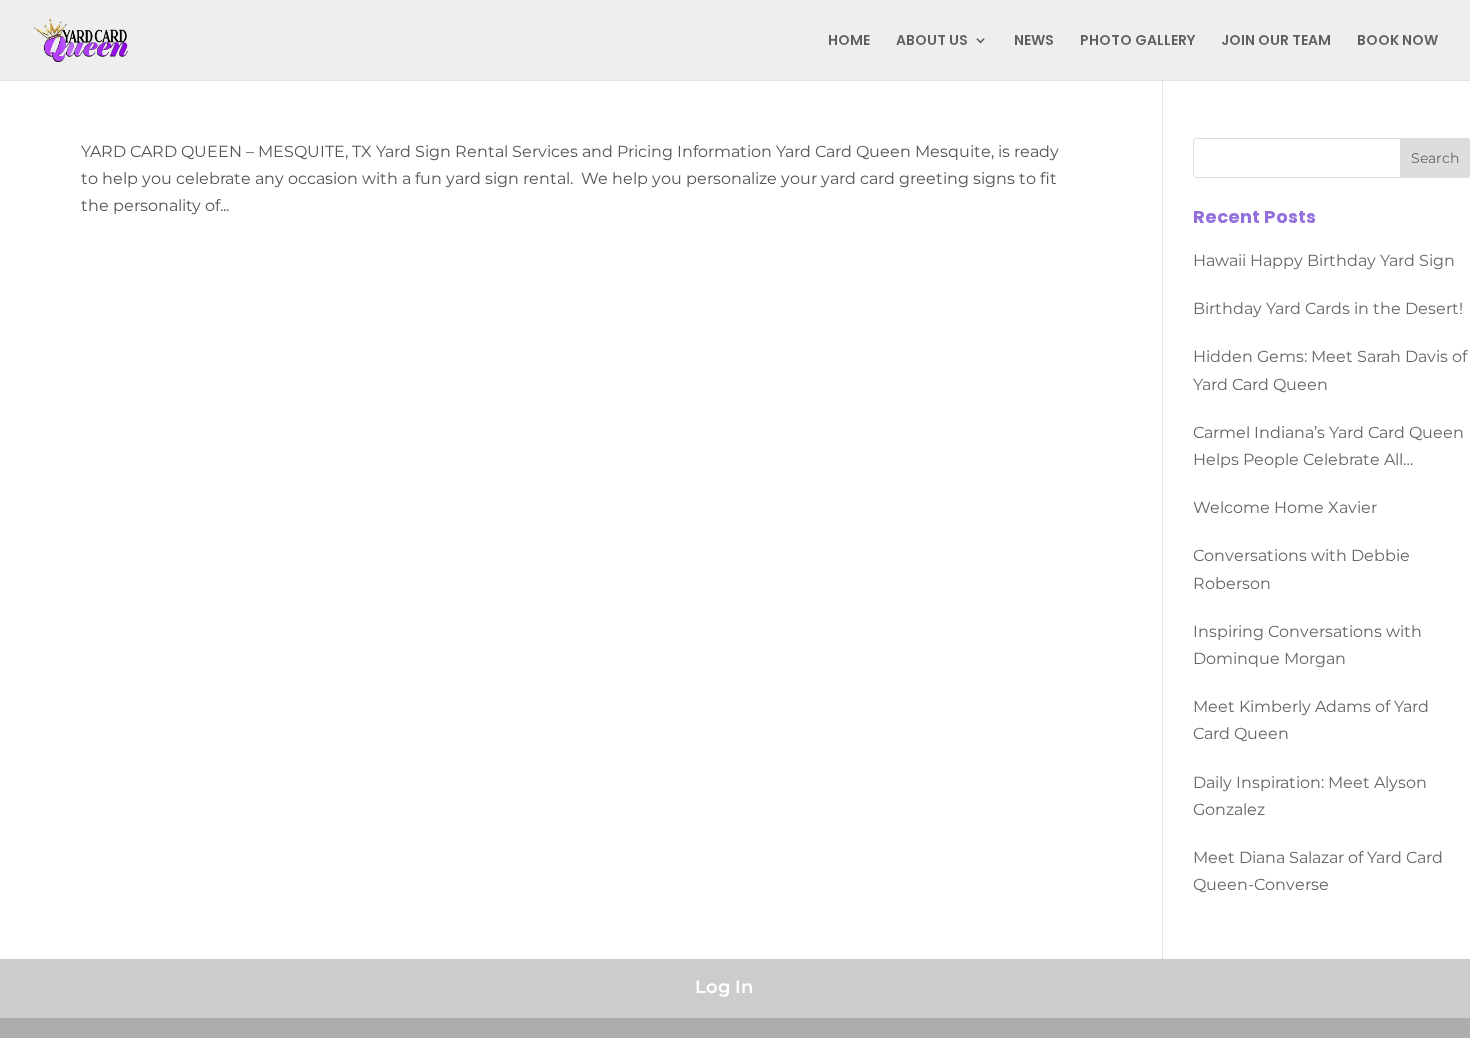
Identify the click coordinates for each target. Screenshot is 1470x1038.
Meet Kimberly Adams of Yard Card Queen (1311, 720)
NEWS (1034, 41)
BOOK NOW (1397, 41)
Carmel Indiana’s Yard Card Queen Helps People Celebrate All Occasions (1328, 448)
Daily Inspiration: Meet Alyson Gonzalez (1310, 796)
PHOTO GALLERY (1137, 41)
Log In (724, 987)
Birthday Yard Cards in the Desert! (1328, 308)
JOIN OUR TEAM (1276, 41)
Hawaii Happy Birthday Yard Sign (1324, 260)
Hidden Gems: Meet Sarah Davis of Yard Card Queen (1330, 370)
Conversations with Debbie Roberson (1301, 569)
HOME (849, 41)
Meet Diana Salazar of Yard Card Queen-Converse (1318, 871)
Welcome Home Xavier (1285, 507)
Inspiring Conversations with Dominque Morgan (1307, 645)
